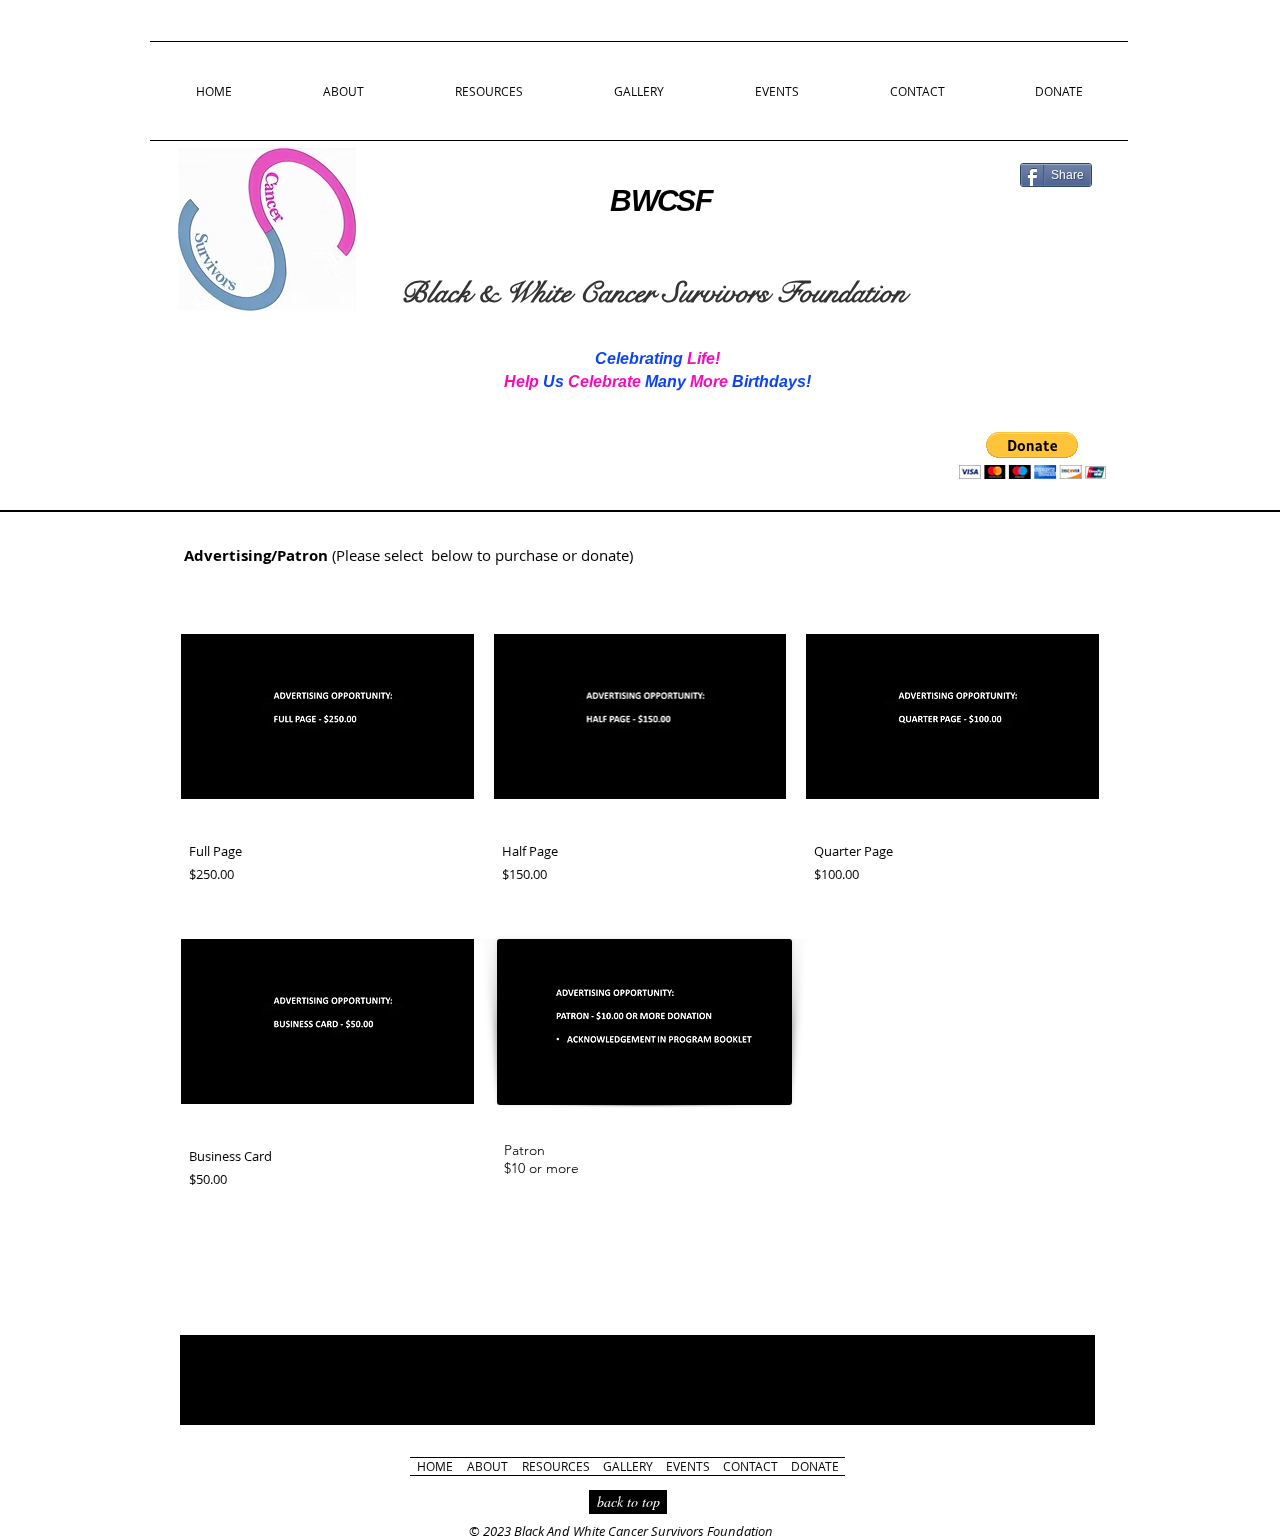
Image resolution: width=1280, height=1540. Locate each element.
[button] (1032, 455)
